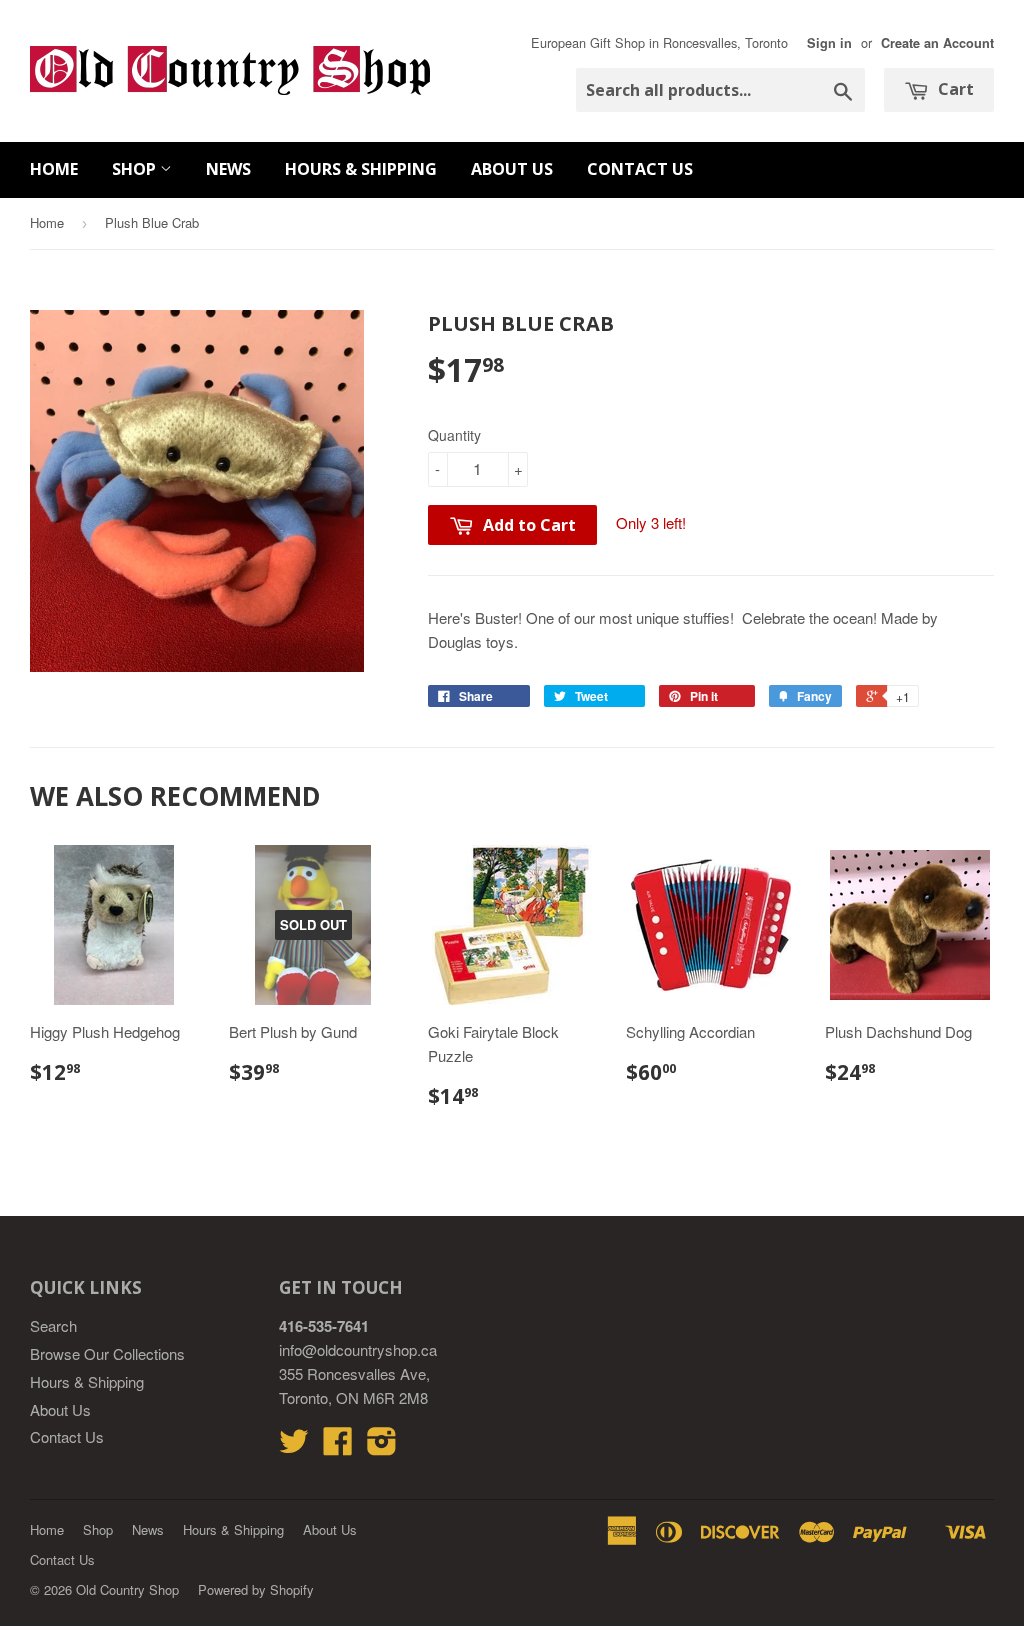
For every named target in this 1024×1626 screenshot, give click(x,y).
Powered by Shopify (256, 1589)
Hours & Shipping (361, 169)
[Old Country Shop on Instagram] (382, 1446)
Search (53, 1325)
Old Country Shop (127, 1589)
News (228, 169)
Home (54, 169)
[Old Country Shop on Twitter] (294, 1446)
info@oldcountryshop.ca (358, 1349)
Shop (136, 169)
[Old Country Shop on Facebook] (338, 1446)
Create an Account (937, 43)
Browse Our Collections (107, 1353)
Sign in (829, 43)
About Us (512, 169)
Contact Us (640, 169)
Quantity (454, 435)
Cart (954, 89)
